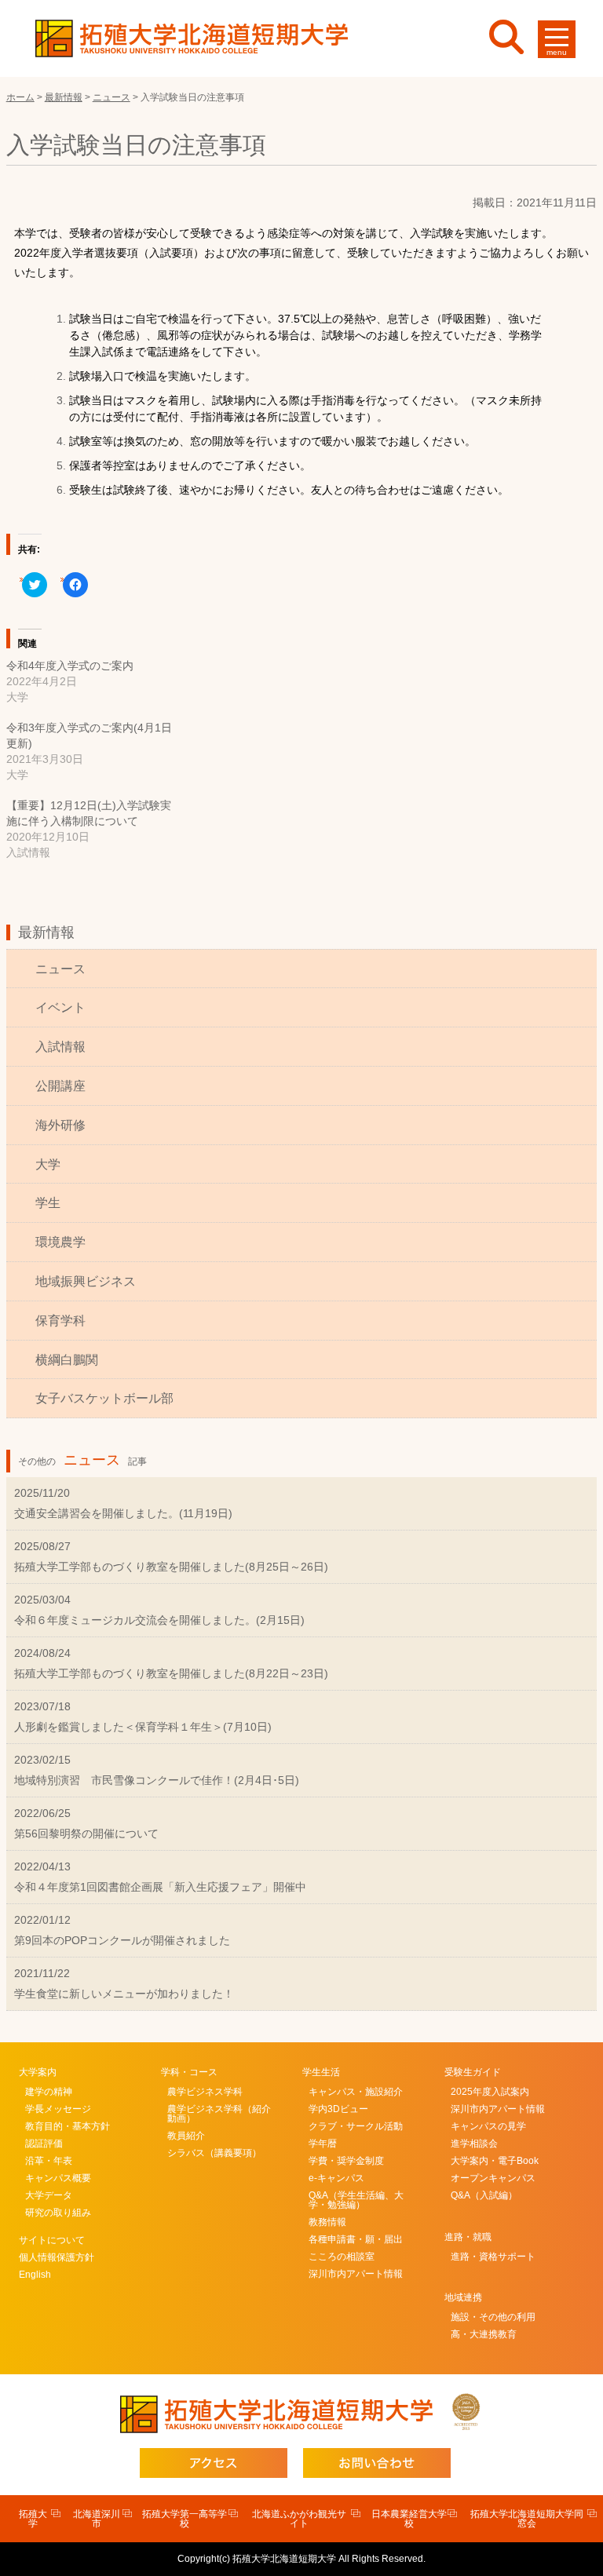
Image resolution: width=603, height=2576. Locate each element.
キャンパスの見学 (488, 2126)
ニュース (60, 969)
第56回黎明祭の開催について (86, 1833)
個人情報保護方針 (57, 2257)
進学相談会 (474, 2144)
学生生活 (321, 2072)
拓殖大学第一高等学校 (185, 2519)
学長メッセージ (58, 2109)
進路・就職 (468, 2237)
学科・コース (189, 2072)
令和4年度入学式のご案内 (70, 666)
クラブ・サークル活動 (356, 2126)
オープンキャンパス (493, 2178)
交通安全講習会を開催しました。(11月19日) (123, 1513)
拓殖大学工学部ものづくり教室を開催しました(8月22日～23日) (171, 1673)
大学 (48, 1164)
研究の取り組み (58, 2213)
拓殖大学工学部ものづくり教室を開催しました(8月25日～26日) (171, 1567)
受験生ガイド (473, 2072)
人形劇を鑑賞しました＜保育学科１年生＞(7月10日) (143, 1727)
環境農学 (60, 1242)
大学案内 (38, 2072)
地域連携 (463, 2297)
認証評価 (44, 2144)
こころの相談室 (342, 2257)
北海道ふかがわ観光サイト (299, 2519)
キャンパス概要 (58, 2178)
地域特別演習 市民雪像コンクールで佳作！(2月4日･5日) (157, 1780)
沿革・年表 (49, 2161)
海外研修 (60, 1125)
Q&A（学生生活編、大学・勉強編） (356, 2200)
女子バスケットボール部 (104, 1398)
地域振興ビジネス (86, 1281)
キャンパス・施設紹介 (356, 2092)
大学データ (49, 2195)
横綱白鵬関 (67, 1360)
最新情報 (46, 932)
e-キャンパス (336, 2178)
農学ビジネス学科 (205, 2092)
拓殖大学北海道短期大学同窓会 (527, 2519)
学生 (48, 1203)
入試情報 (60, 1047)
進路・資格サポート (493, 2257)
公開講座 (60, 1086)
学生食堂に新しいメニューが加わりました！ (124, 1994)
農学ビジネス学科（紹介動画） (219, 2114)
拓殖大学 (33, 2519)
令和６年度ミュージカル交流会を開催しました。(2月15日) (159, 1620)
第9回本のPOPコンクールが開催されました (122, 1940)
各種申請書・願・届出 (356, 2239)
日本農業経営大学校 (409, 2519)
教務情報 (327, 2222)
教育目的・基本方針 (68, 2126)
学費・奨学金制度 (346, 2161)
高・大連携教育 (484, 2334)
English (35, 2275)
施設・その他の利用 (493, 2317)
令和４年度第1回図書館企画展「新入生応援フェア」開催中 (160, 1887)
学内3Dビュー (338, 2109)
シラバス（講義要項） (214, 2153)
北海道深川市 (97, 2519)
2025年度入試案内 (490, 2092)
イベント (60, 1007)
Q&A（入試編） (484, 2195)
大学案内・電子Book (495, 2161)
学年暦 (323, 2144)
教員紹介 (186, 2136)
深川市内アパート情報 (356, 2274)
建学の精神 (49, 2092)
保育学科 (60, 1321)
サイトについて (52, 2240)
